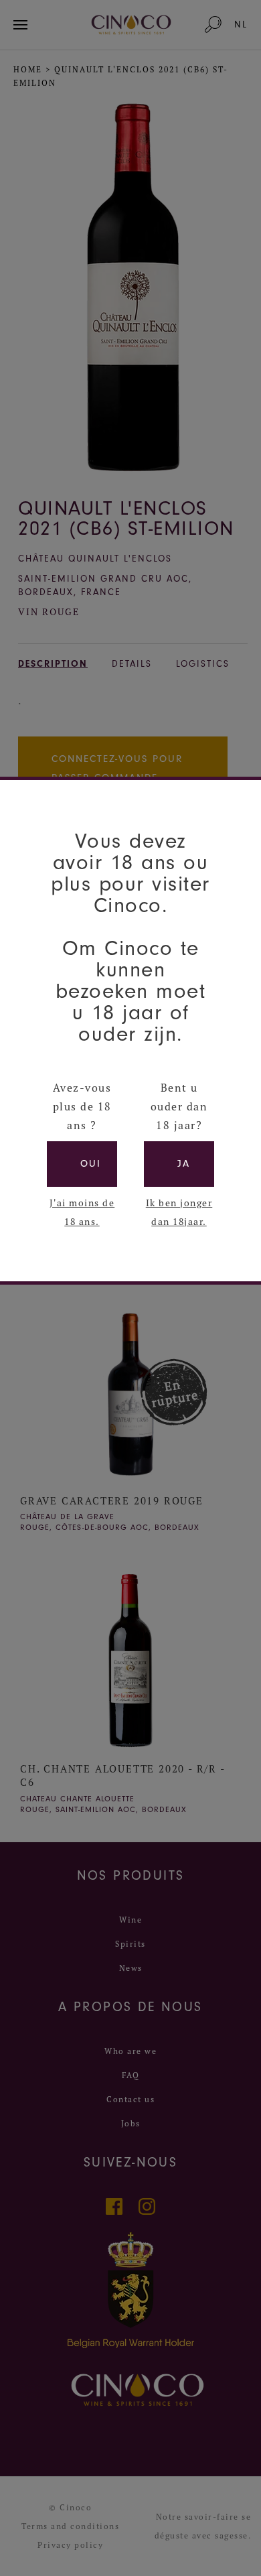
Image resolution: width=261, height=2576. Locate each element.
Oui (91, 1164)
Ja (184, 1164)
